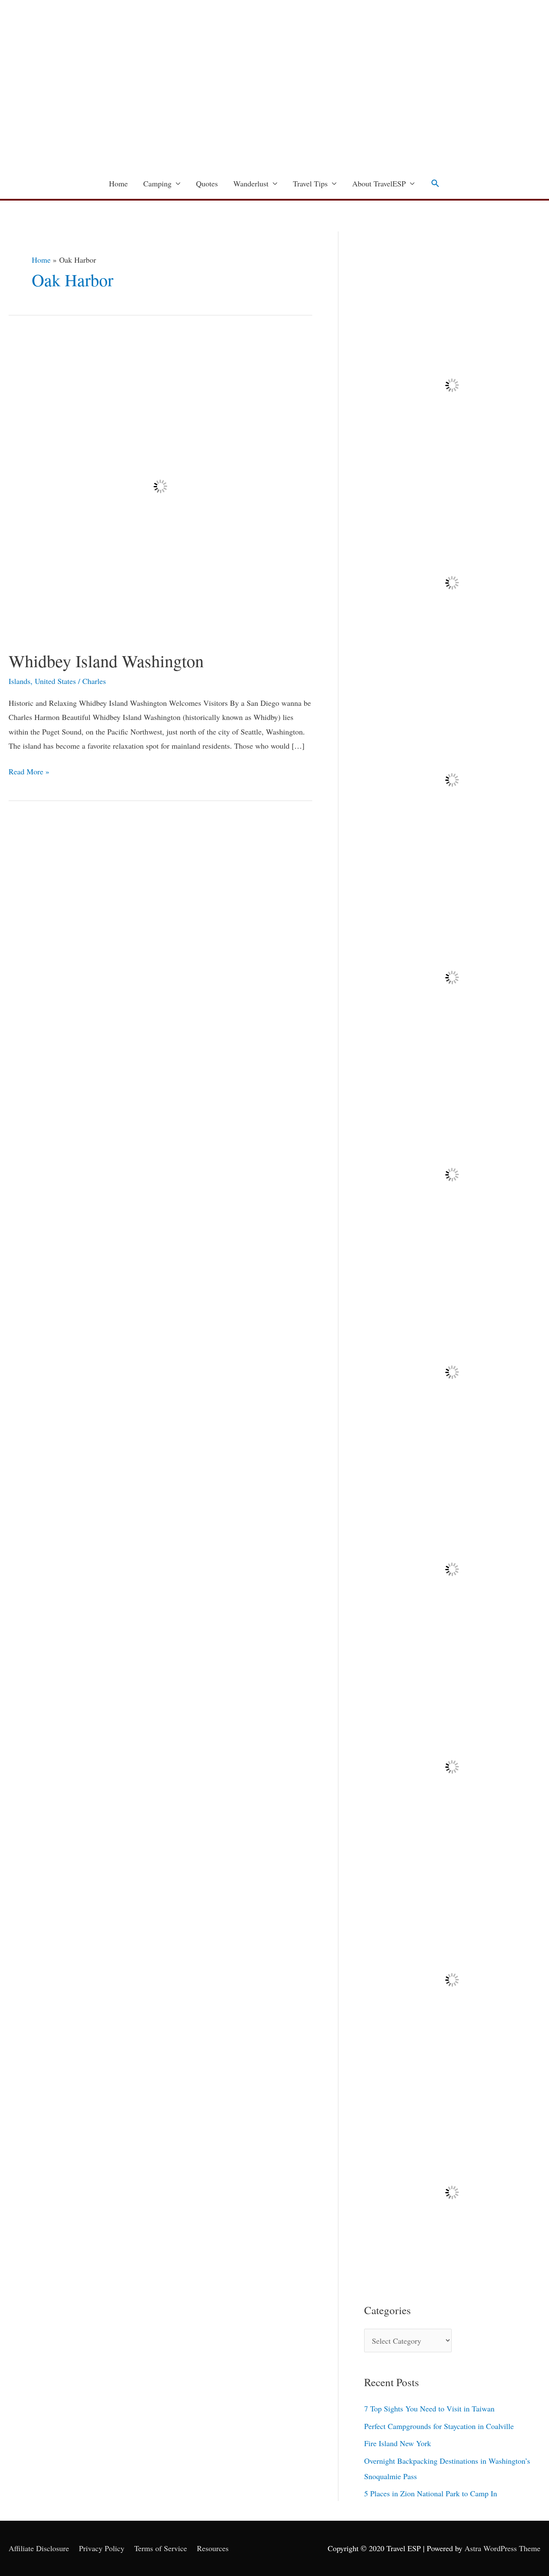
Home (118, 183)
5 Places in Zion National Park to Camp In (431, 2493)
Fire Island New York (398, 2443)
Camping (157, 183)
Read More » (29, 771)
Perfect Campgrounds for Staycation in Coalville (439, 2426)
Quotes (207, 183)
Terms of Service (161, 2548)
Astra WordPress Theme (502, 2548)
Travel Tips (310, 183)
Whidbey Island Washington (106, 661)
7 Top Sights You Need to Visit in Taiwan (429, 2408)
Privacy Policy (102, 2548)
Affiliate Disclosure (39, 2548)
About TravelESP (379, 183)
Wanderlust (251, 183)
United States (55, 681)
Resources (213, 2548)
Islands (20, 681)
